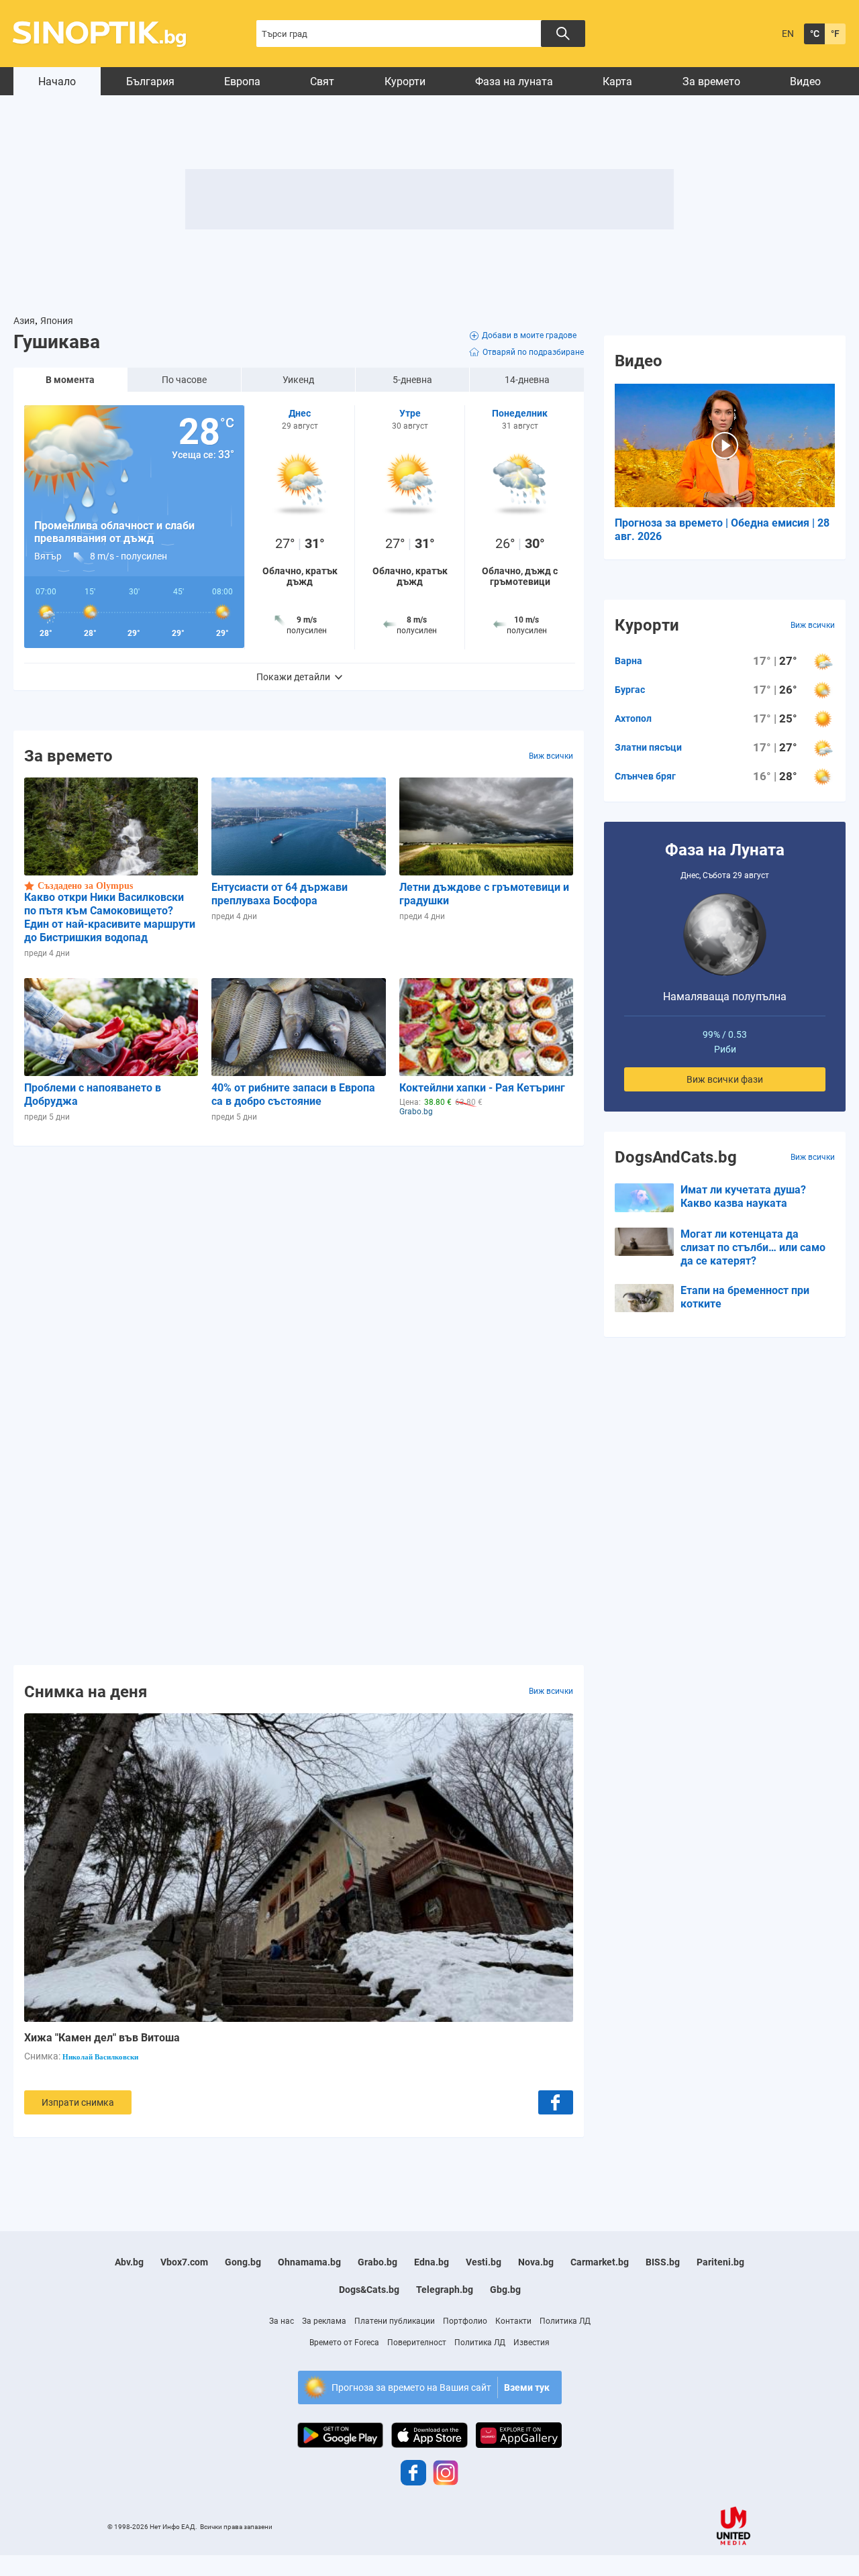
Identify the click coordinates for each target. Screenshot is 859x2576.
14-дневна (527, 380)
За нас (282, 2321)
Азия (24, 321)
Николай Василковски (100, 2057)
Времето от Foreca (344, 2343)
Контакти (513, 2321)
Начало (57, 82)
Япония (57, 321)
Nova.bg (536, 2262)
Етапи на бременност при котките (745, 1297)
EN (788, 34)
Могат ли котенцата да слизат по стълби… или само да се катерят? (753, 1247)
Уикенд (298, 380)
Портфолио (465, 2321)
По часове (184, 380)
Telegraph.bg (445, 2290)
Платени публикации (395, 2321)
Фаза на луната (514, 82)
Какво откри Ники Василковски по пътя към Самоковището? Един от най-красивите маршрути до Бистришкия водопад (110, 917)
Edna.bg (432, 2262)
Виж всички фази (725, 1079)
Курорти (405, 82)
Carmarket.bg (600, 2262)
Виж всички (551, 756)
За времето (711, 82)
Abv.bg (129, 2262)
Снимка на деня (86, 1691)
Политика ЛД (565, 2321)
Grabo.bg (377, 2262)
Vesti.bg (484, 2262)
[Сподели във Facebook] (556, 2102)
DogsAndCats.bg (676, 1157)
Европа (242, 82)
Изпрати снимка (78, 2102)
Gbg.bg (505, 2290)
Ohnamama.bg (309, 2262)
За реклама (324, 2321)
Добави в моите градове (529, 335)
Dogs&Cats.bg (369, 2290)
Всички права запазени (236, 2527)
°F (835, 34)
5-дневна (412, 380)
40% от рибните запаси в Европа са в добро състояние (293, 1094)
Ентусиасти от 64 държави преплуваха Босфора (280, 894)
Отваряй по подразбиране (533, 352)
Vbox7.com (184, 2262)
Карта (617, 82)
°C (815, 34)
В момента (70, 380)
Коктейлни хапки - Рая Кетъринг (482, 1088)
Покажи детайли (293, 677)
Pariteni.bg (720, 2262)
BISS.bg (663, 2262)
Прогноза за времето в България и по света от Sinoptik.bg (107, 34)
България (150, 82)
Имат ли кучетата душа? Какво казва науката (743, 1196)
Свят (322, 82)
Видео (805, 82)
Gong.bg (243, 2262)
